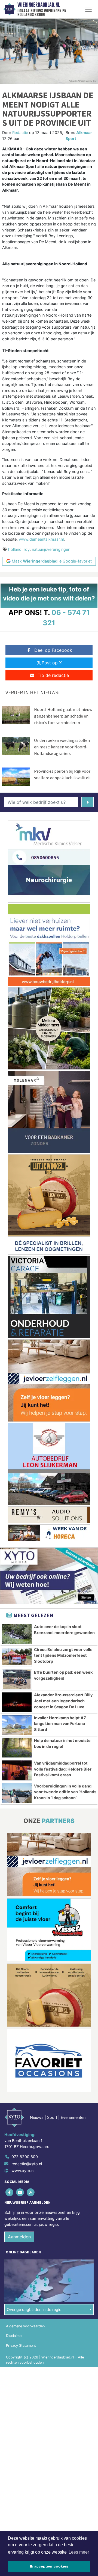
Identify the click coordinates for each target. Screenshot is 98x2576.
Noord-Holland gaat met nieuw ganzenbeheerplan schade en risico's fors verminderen (63, 716)
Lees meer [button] (79, 2552)
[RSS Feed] (31, 2192)
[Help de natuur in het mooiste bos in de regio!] (17, 1748)
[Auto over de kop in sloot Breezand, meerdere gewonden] (17, 1634)
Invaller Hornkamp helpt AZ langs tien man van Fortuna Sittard (60, 1724)
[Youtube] (20, 2192)
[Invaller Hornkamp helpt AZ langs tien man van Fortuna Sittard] (17, 1725)
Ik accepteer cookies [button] (49, 2566)
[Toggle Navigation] (88, 9)
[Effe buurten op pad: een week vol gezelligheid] (17, 1679)
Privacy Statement (21, 2346)
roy (27, 549)
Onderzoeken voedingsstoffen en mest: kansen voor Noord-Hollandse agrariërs (62, 747)
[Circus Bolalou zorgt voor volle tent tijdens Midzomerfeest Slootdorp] (17, 1657)
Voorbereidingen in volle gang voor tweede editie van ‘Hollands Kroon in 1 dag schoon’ (65, 1792)
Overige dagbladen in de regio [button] (34, 2309)
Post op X (52, 663)
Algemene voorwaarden (25, 2326)
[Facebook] (10, 2192)
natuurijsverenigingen (51, 549)
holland (15, 549)
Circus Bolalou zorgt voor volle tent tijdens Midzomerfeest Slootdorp (63, 1655)
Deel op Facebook (53, 650)
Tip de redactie (53, 675)
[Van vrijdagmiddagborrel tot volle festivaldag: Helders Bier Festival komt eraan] (17, 1770)
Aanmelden (19, 2237)
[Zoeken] (88, 802)
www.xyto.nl (23, 2171)
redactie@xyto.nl (27, 2164)
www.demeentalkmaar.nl (41, 539)
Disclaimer (14, 2336)
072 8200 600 (25, 2157)
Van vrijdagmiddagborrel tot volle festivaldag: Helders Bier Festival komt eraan (63, 1769)
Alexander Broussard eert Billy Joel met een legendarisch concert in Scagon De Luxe (63, 1701)
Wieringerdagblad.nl (39, 5)
